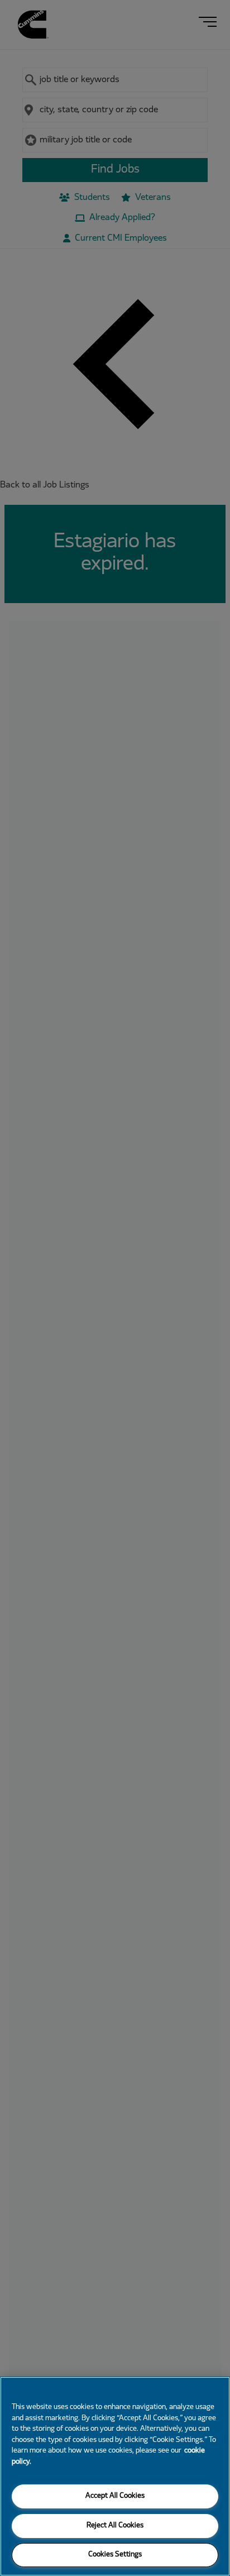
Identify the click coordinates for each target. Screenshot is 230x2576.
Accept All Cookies (115, 2496)
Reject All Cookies (115, 2526)
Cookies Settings (115, 2555)
